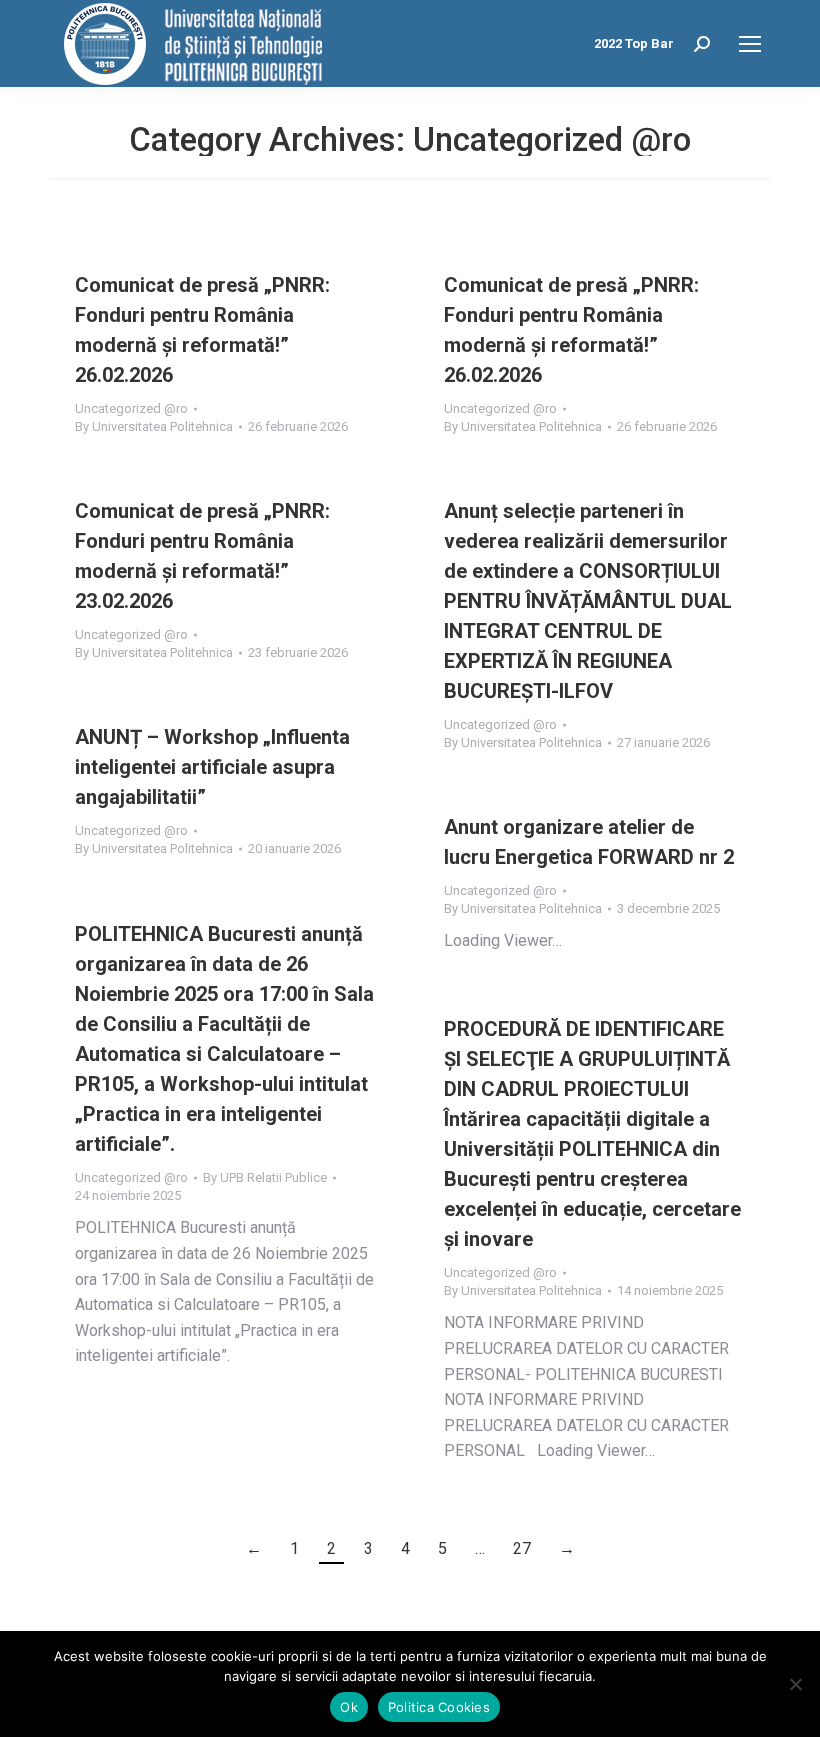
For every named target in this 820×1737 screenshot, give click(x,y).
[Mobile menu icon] (750, 44)
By (154, 426)
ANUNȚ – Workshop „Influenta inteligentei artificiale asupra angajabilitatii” (212, 767)
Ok (349, 1707)
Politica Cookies (439, 1707)
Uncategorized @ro (131, 408)
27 (522, 1548)
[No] (795, 1684)
